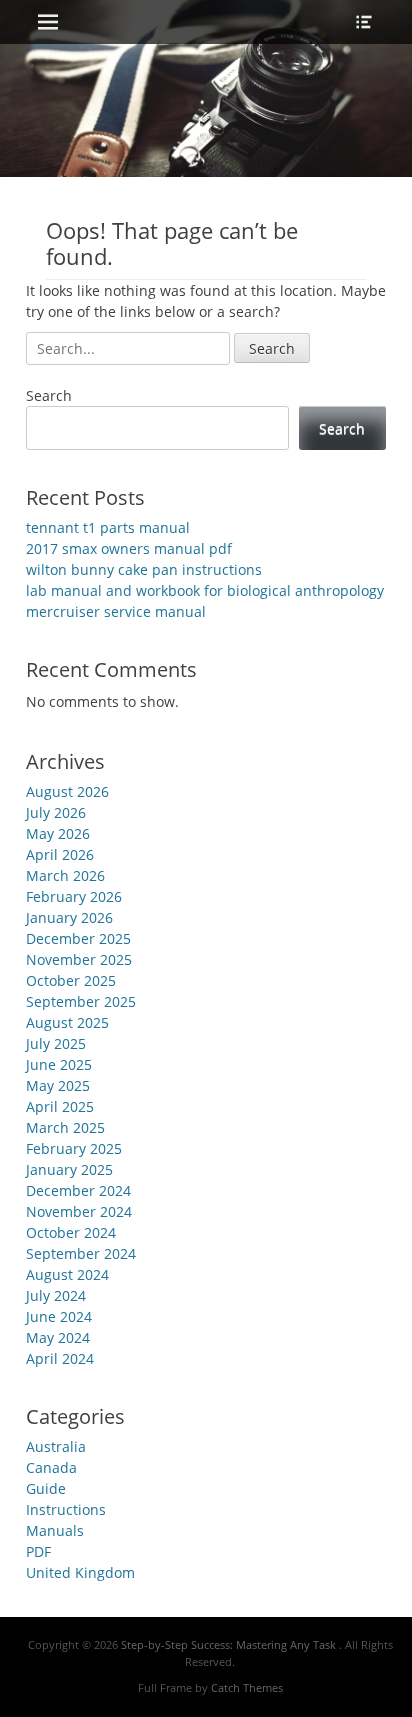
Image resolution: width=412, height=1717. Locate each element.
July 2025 (56, 1043)
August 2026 (67, 791)
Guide (46, 1488)
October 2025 (71, 980)
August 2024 (67, 1274)
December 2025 (78, 938)
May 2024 (58, 1337)
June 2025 (59, 1064)
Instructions (66, 1509)
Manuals (55, 1530)
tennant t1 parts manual (108, 527)
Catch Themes (247, 1687)
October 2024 (71, 1232)
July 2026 (56, 812)
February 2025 (74, 1148)
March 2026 (65, 875)
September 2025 (81, 1001)
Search (49, 395)
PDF (38, 1551)
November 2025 (79, 959)
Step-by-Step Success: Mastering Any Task (230, 1644)
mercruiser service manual (116, 611)
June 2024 (59, 1316)
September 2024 (81, 1253)
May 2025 (58, 1085)
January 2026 (69, 917)
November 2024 (79, 1211)
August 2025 (67, 1022)
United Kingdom (80, 1572)
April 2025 (60, 1106)
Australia (56, 1446)
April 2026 (60, 854)
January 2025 (69, 1169)
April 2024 (60, 1358)
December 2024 (78, 1190)
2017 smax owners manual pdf (129, 548)
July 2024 (56, 1295)
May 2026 (58, 833)
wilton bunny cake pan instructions (144, 569)
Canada (51, 1467)
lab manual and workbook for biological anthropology (205, 590)
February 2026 (74, 896)
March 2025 (65, 1127)
